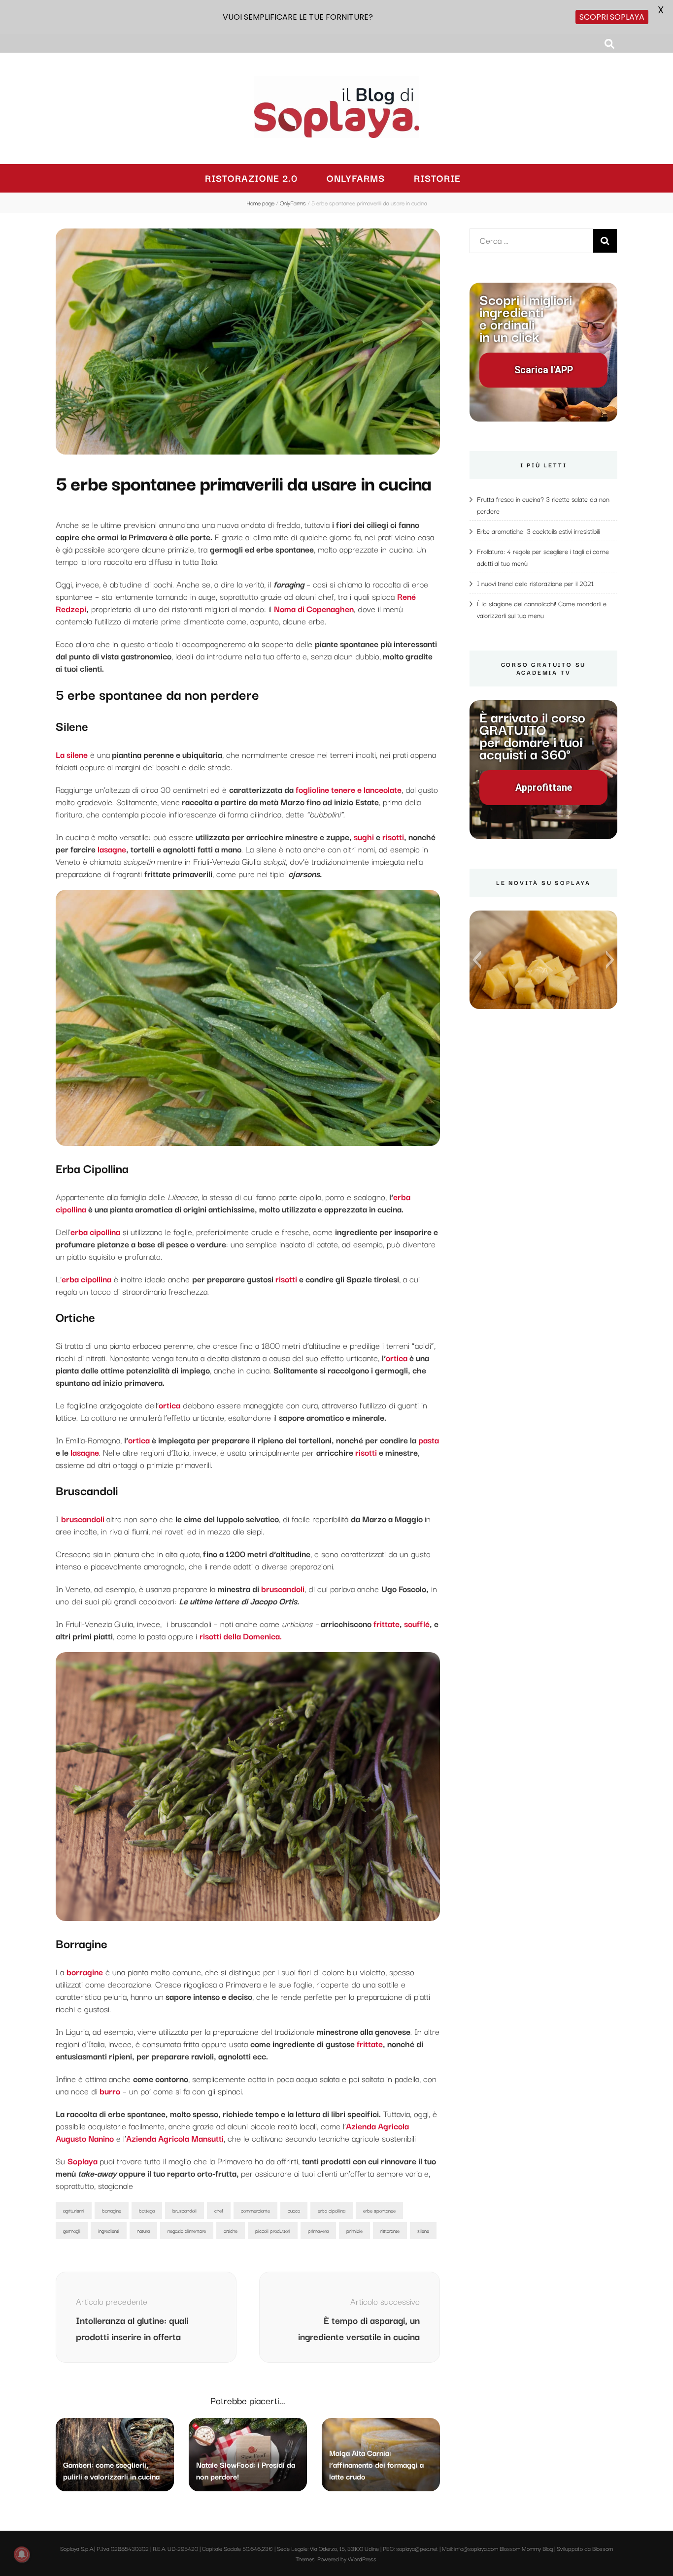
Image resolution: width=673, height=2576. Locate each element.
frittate (387, 1623)
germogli (72, 2231)
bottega (147, 2210)
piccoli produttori (273, 2231)
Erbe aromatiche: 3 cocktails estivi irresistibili (538, 531)
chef (219, 2210)
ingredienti (109, 2231)
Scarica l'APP (544, 370)
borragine (85, 1972)
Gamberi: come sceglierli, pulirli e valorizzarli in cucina (111, 2470)
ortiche (231, 2231)
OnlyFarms (356, 178)
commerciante (255, 2210)
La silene (72, 754)
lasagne (112, 849)
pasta (429, 1440)
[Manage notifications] (22, 2554)
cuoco (294, 2210)
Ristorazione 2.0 (251, 178)
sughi (363, 836)
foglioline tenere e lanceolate (349, 789)
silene (423, 2231)
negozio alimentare (187, 2231)
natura (143, 2231)
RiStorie (437, 178)
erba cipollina (95, 1231)
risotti (393, 836)
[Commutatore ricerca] (609, 44)
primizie (354, 2231)
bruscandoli (283, 1588)
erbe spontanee (379, 2210)
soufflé (417, 1623)
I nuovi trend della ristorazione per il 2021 (535, 583)
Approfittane (544, 788)
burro (109, 2091)
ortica (397, 1357)
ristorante (390, 2231)
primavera (318, 2231)
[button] (477, 960)
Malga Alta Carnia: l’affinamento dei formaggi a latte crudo (376, 2464)
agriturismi (74, 2210)
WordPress (362, 2559)
